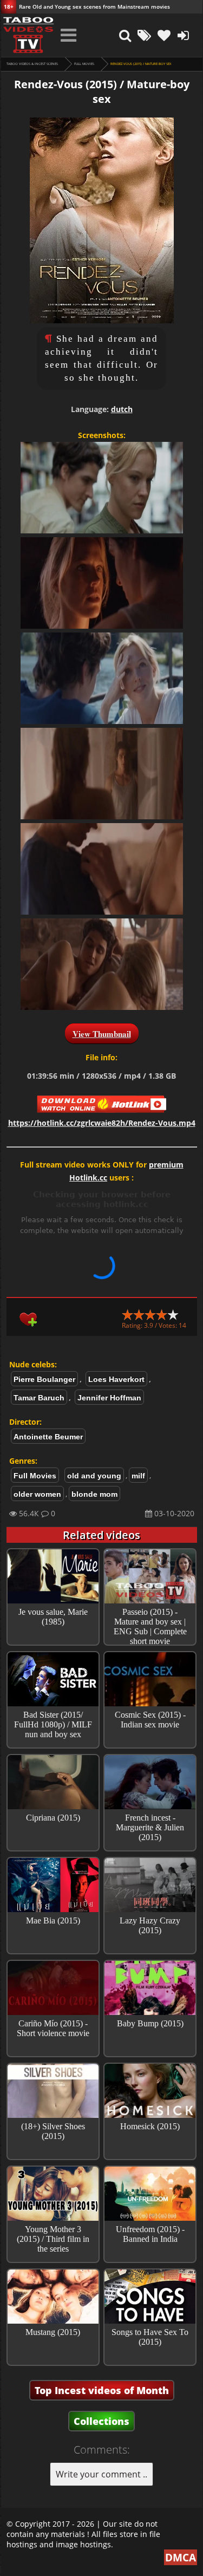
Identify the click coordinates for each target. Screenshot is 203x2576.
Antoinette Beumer (48, 1437)
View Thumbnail (102, 1034)
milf (138, 1476)
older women (37, 1494)
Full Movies (84, 64)
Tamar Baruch (39, 1398)
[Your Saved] (164, 35)
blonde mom (94, 1494)
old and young (94, 1476)
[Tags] (145, 35)
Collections (101, 2421)
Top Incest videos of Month (102, 2390)
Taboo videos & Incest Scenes (32, 64)
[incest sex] (28, 35)
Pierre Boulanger (44, 1379)
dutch (122, 409)
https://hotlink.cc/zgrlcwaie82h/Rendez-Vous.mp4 (102, 1123)
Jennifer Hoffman (109, 1398)
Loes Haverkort (116, 1379)
